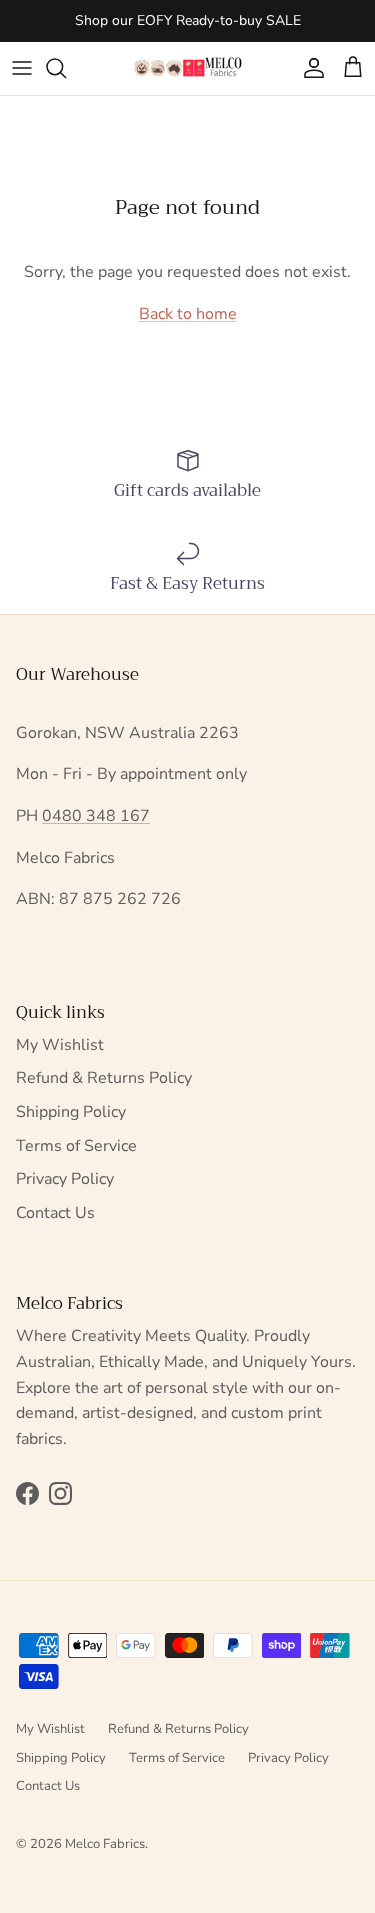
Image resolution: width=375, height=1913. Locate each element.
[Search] (66, 68)
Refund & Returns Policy (104, 1078)
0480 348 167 (96, 816)
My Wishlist (60, 1045)
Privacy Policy (65, 1179)
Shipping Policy (71, 1112)
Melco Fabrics (105, 1844)
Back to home (188, 314)
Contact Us (55, 1213)
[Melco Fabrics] (188, 68)
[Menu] (22, 68)
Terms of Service (76, 1146)
